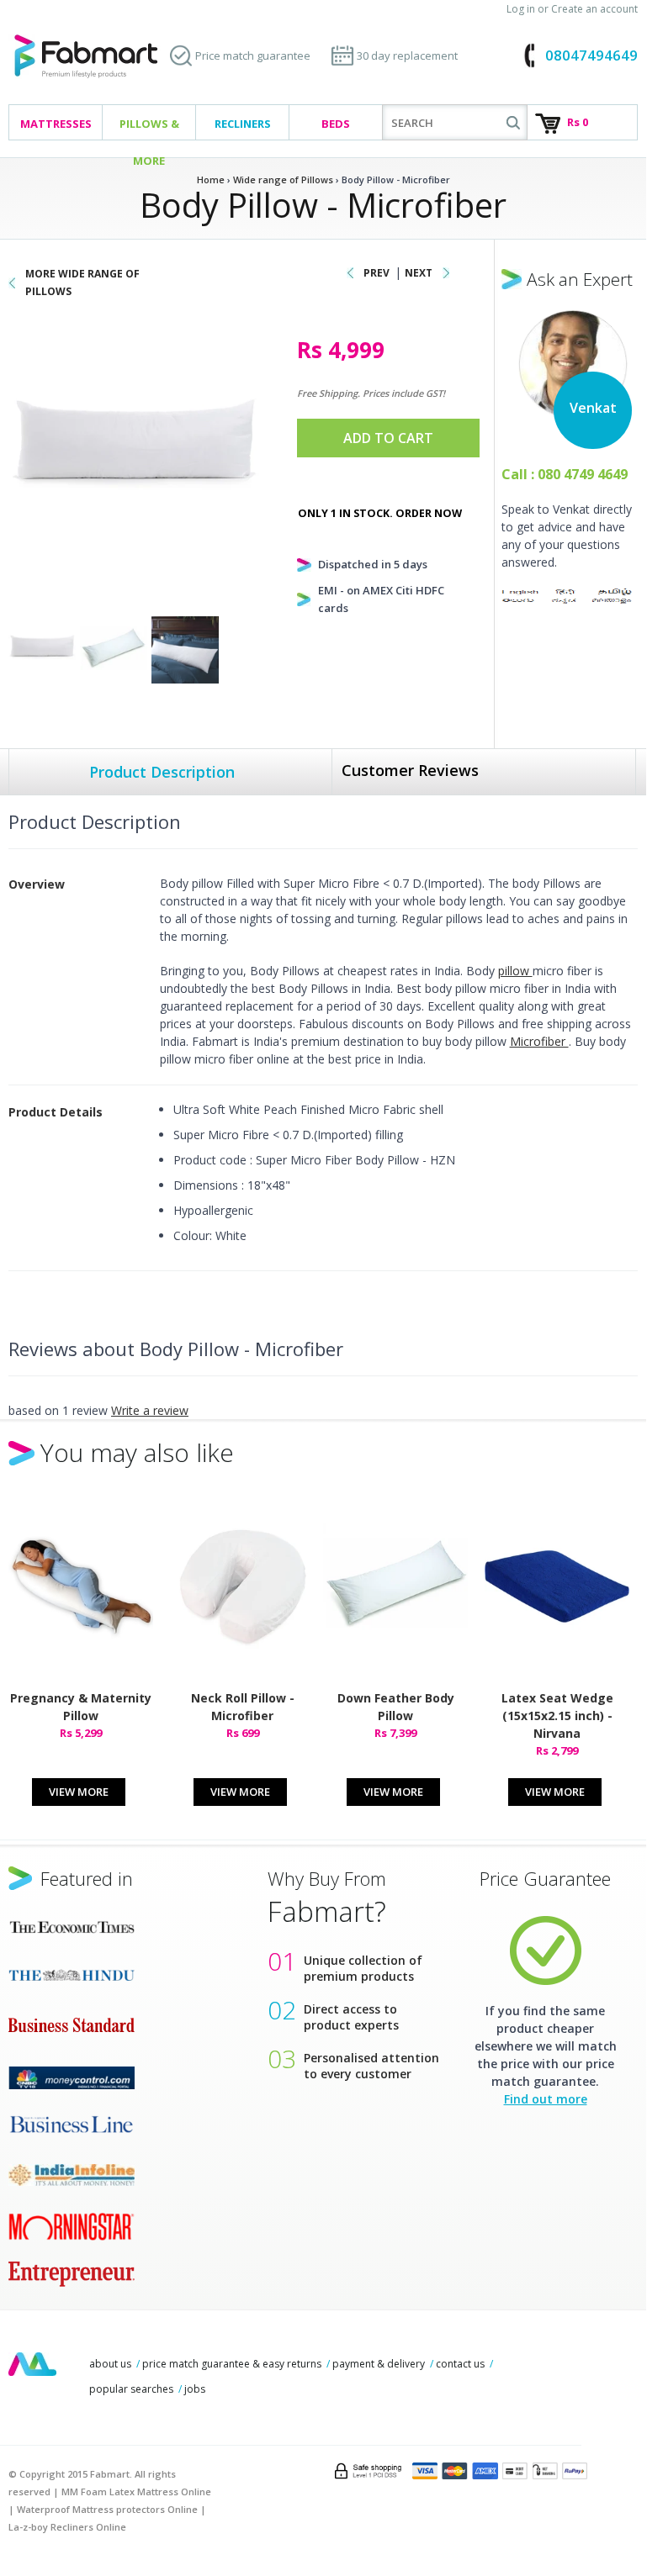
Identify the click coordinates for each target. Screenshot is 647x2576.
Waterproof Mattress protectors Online (107, 2509)
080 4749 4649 (583, 474)
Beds (336, 124)
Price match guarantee (253, 55)
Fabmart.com (86, 57)
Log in (521, 9)
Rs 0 (578, 122)
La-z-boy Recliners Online (67, 2527)
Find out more (546, 2099)
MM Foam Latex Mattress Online (136, 2492)
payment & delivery (379, 2364)
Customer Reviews (410, 770)
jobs (195, 2389)
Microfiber (539, 1041)
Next (419, 273)
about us (110, 2364)
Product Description (162, 772)
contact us (460, 2364)
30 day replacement (407, 55)
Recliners (243, 124)
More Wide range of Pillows (82, 282)
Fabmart (32, 2364)
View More (79, 1792)
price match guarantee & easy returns (232, 2364)
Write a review (150, 1410)
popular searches (131, 2389)
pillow (515, 971)
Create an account (594, 9)
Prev (377, 273)
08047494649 (591, 55)
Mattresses (56, 124)
